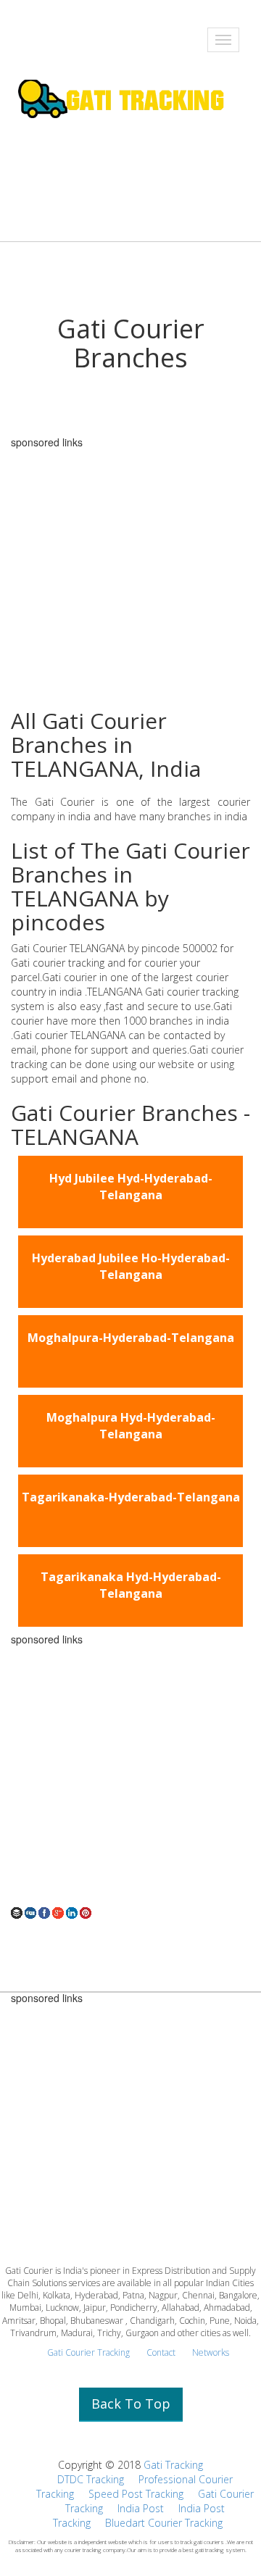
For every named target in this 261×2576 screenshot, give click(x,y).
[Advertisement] (130, 1775)
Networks (211, 2352)
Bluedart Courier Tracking (164, 2523)
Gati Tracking (173, 2465)
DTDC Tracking (91, 2479)
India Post (141, 2508)
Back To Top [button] (131, 2404)
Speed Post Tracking (136, 2494)
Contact (161, 2352)
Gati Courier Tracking (88, 2352)
